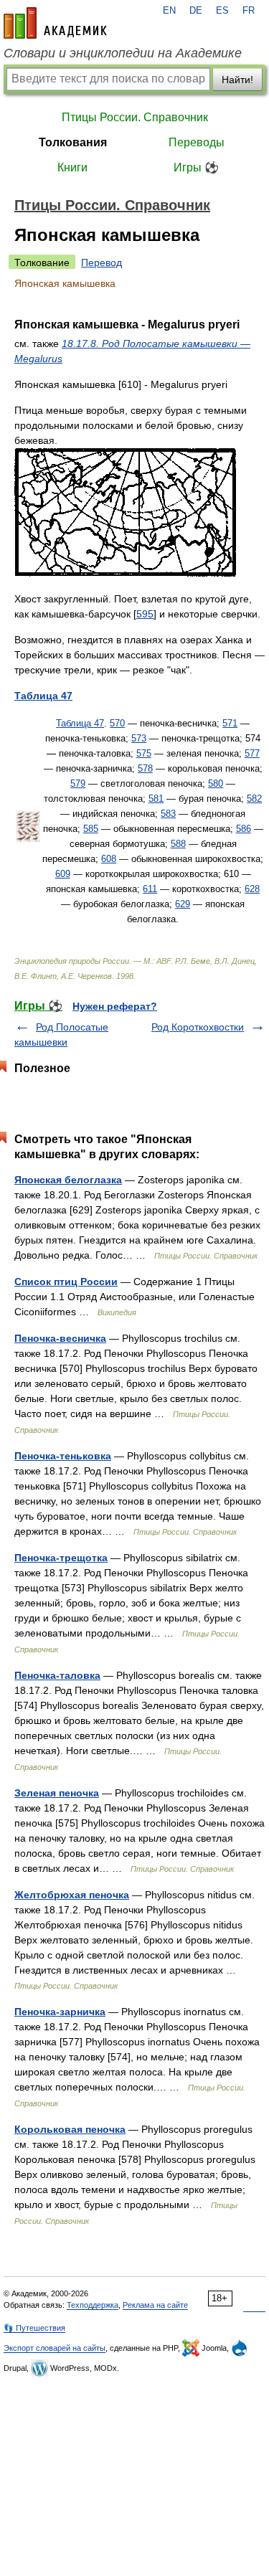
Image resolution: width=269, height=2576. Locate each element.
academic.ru (55, 23)
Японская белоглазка (68, 1180)
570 (117, 723)
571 (230, 723)
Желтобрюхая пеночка (72, 1895)
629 (183, 904)
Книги (72, 167)
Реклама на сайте (155, 2305)
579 (78, 783)
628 (252, 889)
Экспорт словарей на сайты (55, 2348)
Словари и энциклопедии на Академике (123, 53)
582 (254, 799)
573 (139, 738)
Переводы (197, 142)
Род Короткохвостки (198, 1027)
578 (145, 768)
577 (252, 753)
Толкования (73, 142)
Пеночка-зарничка (60, 2012)
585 (91, 829)
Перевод (102, 262)
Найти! (237, 80)
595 (145, 614)
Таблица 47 (80, 723)
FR (249, 11)
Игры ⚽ (196, 167)
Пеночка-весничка (60, 1338)
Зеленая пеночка (57, 1793)
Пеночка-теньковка (63, 1456)
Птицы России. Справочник (135, 117)
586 (244, 829)
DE (196, 11)
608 (109, 859)
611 (150, 889)
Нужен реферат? (115, 1006)
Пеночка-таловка (57, 1675)
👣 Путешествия (34, 2328)
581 (156, 799)
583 (168, 814)
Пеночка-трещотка (61, 1558)
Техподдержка (93, 2305)
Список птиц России (66, 1282)
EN (169, 11)
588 (178, 844)
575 (144, 753)
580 (216, 783)
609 (63, 874)
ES (222, 11)
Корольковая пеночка (70, 2129)
